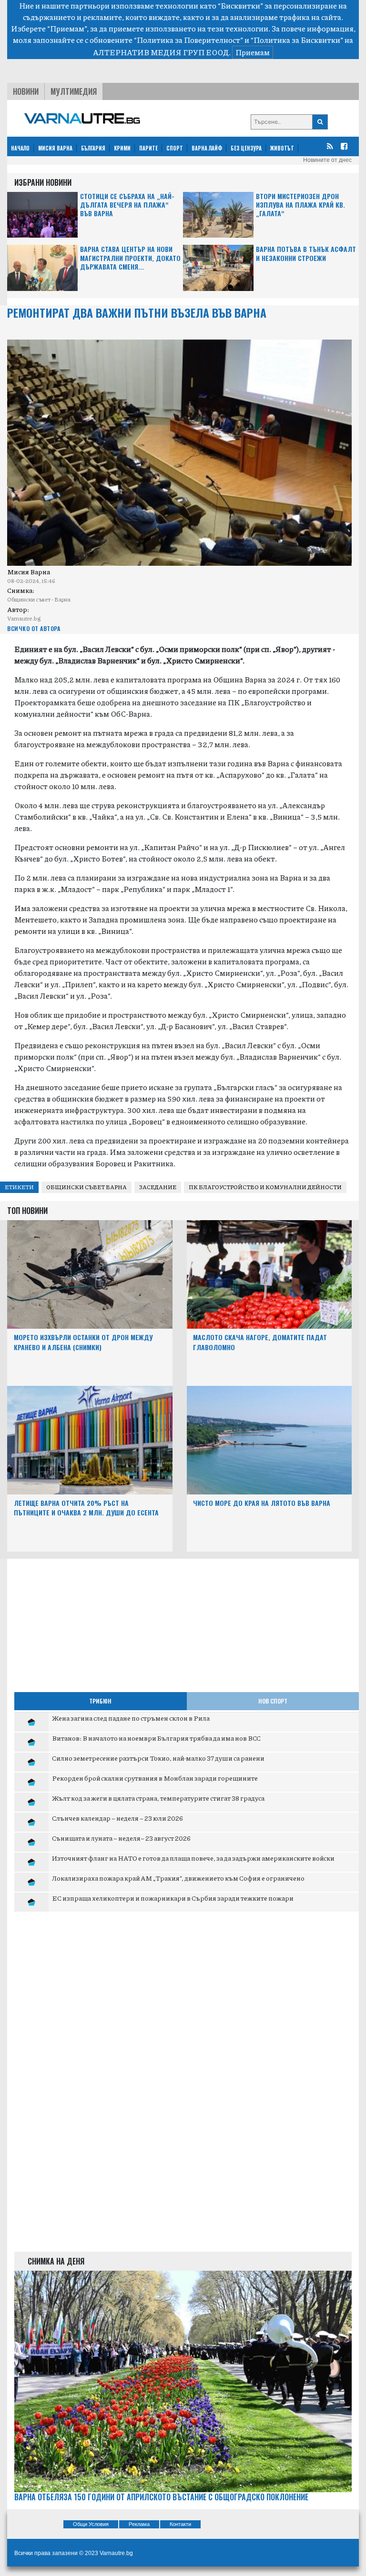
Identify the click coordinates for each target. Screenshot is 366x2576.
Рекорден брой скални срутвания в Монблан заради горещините (155, 1778)
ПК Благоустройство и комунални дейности (265, 1187)
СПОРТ (175, 148)
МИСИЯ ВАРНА (55, 148)
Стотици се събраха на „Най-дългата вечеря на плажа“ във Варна (127, 205)
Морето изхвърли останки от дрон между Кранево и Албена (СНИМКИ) (83, 1342)
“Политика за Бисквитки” (297, 40)
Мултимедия (74, 91)
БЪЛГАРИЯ (93, 148)
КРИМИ (122, 148)
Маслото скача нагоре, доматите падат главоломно (260, 1342)
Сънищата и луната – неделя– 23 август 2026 (121, 1838)
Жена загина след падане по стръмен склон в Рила (131, 1718)
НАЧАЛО (20, 148)
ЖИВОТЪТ (282, 148)
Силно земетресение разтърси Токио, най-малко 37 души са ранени (158, 1758)
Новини (26, 91)
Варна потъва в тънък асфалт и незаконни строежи (306, 254)
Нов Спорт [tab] (273, 1701)
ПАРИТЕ (148, 148)
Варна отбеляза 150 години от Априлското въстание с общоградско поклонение (161, 2497)
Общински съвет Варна (86, 1187)
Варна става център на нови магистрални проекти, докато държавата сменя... (130, 258)
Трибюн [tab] (100, 1701)
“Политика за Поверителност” (188, 40)
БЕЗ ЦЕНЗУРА (246, 148)
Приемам (253, 52)
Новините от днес (327, 160)
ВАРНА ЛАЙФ (207, 148)
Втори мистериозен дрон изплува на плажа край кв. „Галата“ (300, 205)
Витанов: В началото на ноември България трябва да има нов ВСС (156, 1738)
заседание (158, 1187)
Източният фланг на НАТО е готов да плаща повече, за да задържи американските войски (193, 1858)
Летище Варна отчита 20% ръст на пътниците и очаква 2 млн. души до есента (86, 1508)
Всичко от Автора (34, 628)
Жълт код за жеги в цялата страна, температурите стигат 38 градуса (158, 1798)
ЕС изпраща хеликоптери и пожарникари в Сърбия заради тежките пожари (173, 1898)
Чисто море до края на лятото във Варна (262, 1503)
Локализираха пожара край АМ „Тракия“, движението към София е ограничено (178, 1878)
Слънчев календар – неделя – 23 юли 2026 (117, 1818)
